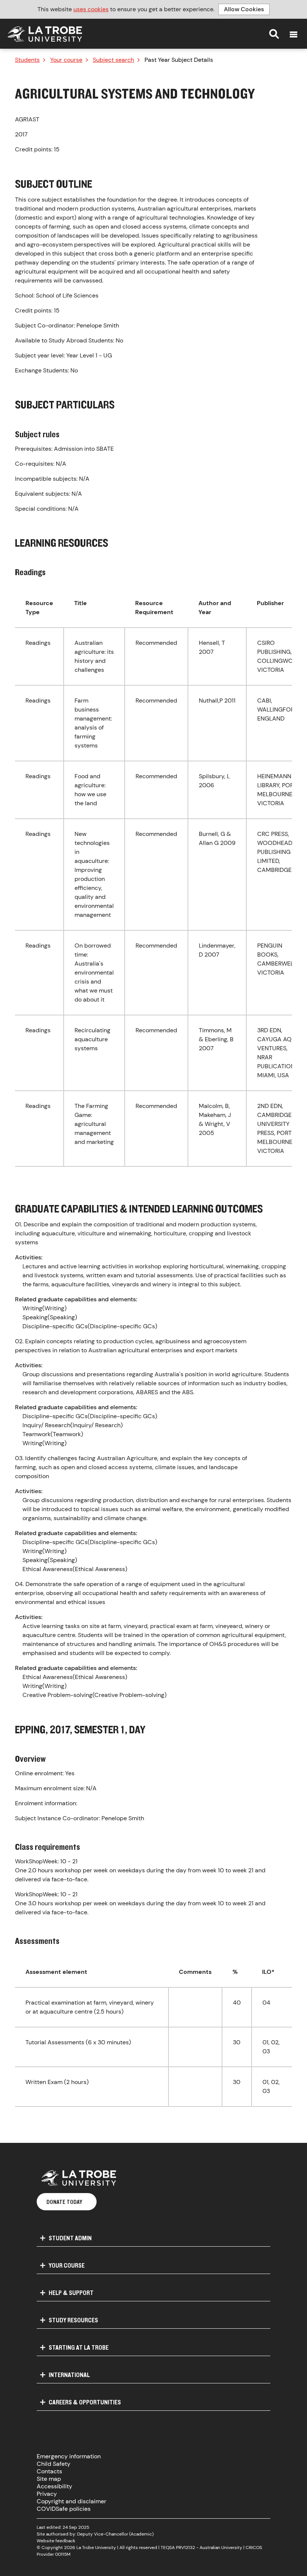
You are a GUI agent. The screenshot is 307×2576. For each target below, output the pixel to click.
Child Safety (54, 2464)
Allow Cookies (244, 9)
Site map (49, 2479)
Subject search (113, 60)
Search (274, 34)
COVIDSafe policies (64, 2509)
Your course (66, 60)
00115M (63, 2554)
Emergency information (69, 2456)
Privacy (47, 2494)
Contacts (49, 2471)
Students (27, 60)
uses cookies (91, 9)
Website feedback (56, 2541)
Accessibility (54, 2486)
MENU (294, 34)
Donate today (64, 2202)
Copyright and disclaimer (72, 2501)
